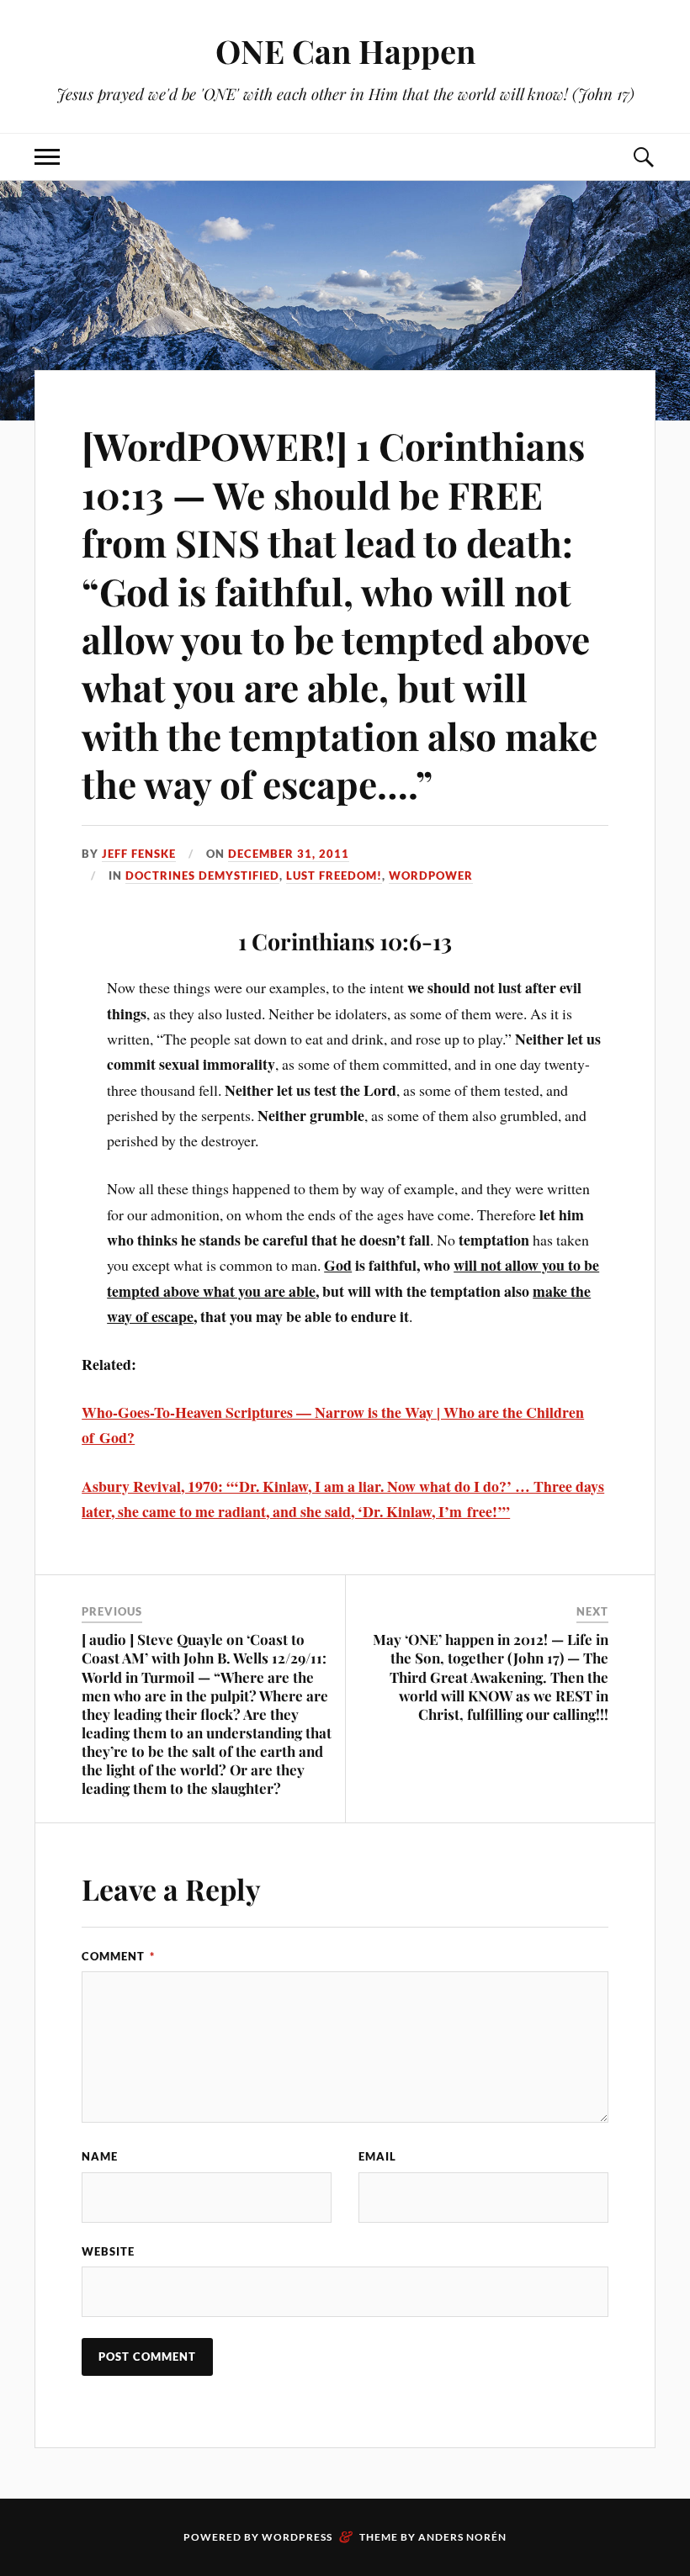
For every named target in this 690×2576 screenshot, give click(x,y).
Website (108, 2251)
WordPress (297, 2537)
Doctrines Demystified (202, 875)
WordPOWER (431, 875)
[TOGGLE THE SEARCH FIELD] (643, 157)
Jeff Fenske (139, 854)
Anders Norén (462, 2537)
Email (377, 2156)
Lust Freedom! (334, 875)
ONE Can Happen (345, 51)
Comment (118, 1956)
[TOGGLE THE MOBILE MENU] (47, 157)
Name (100, 2156)
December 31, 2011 (289, 854)
